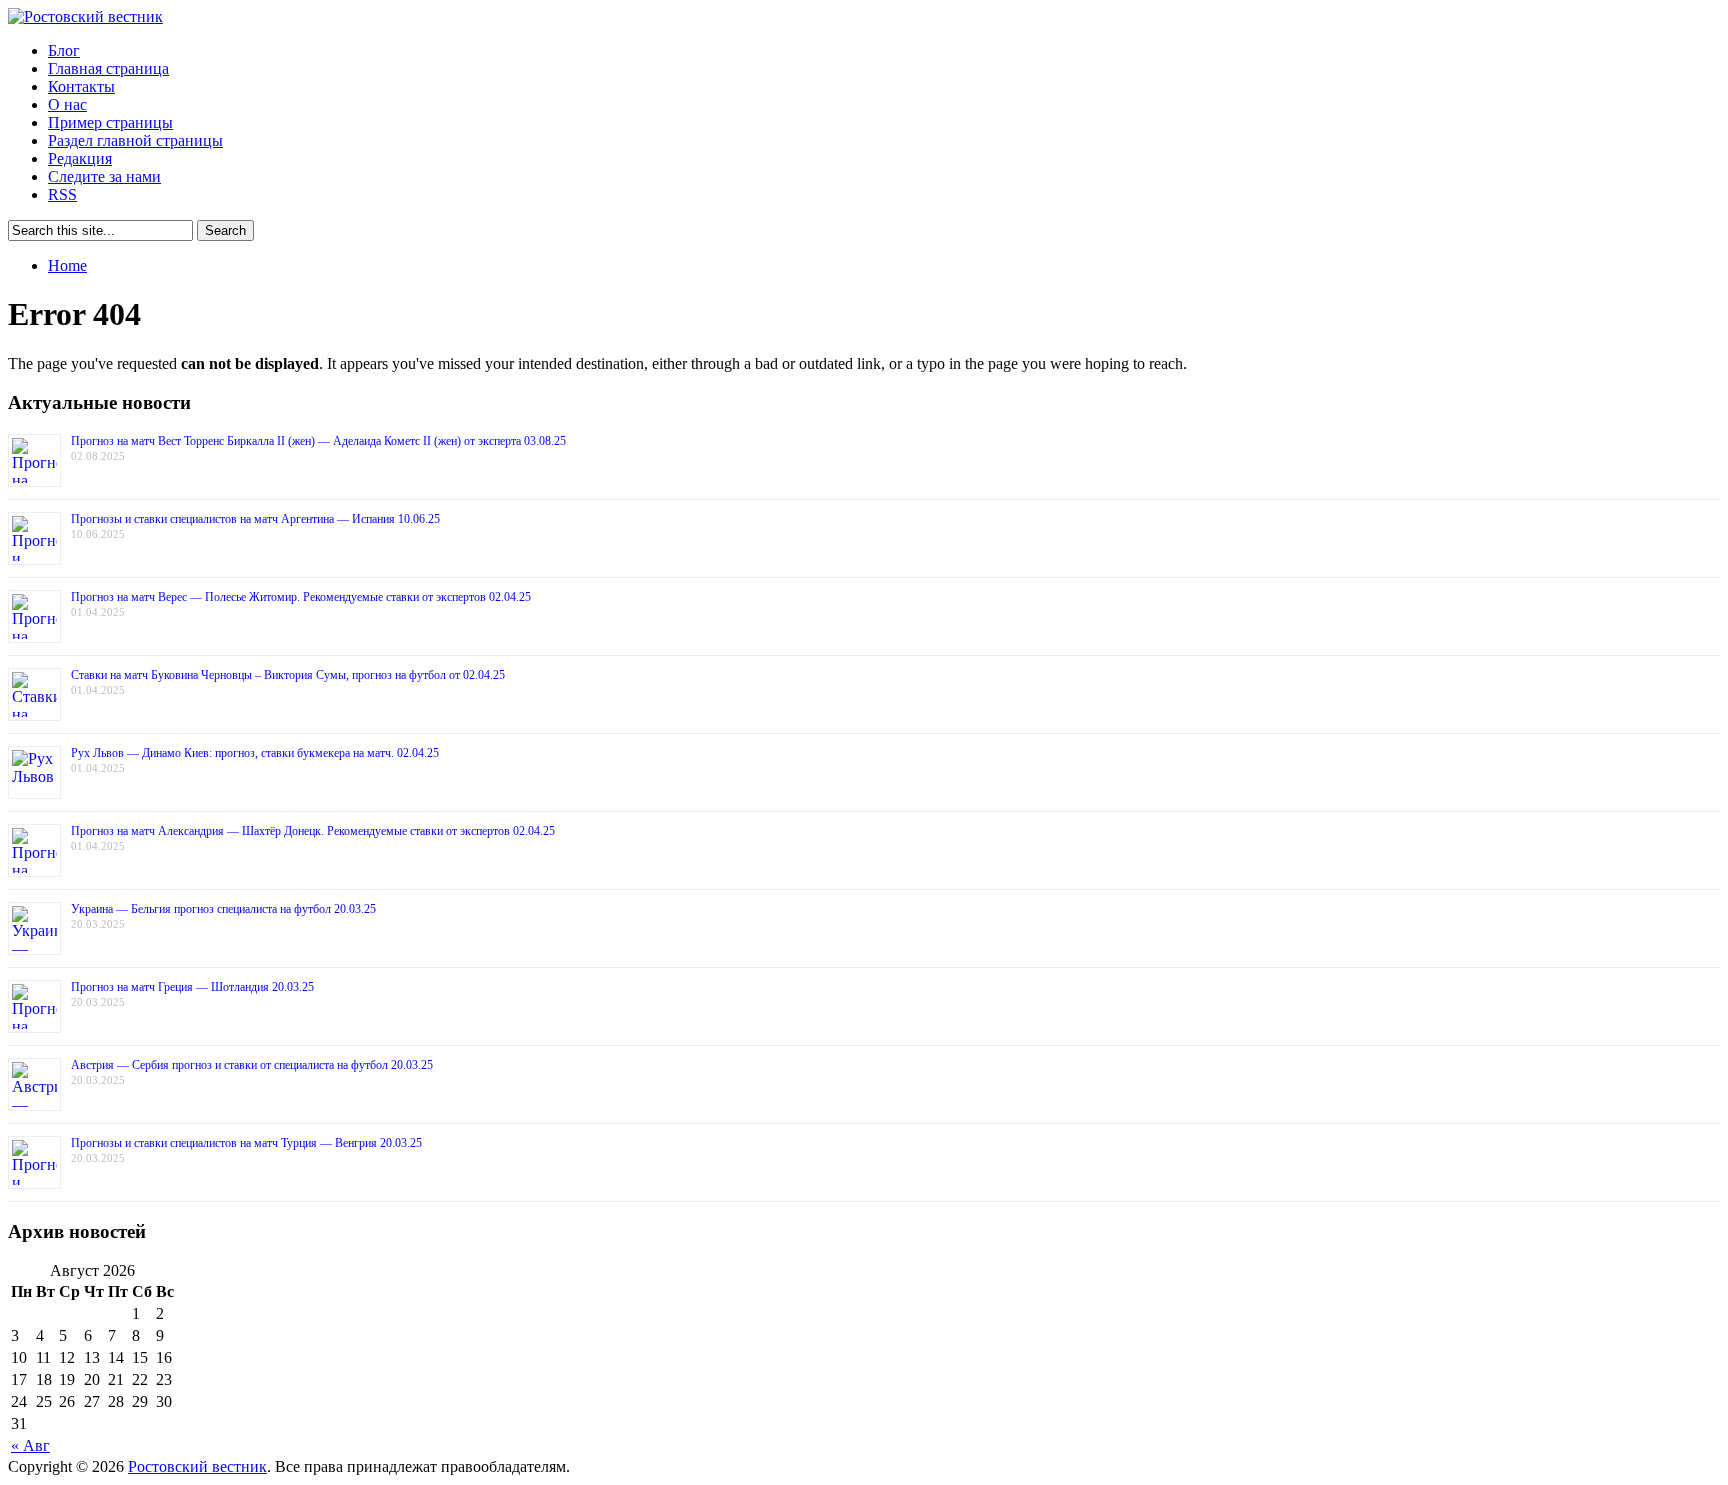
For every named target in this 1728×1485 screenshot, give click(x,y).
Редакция (80, 158)
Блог (64, 50)
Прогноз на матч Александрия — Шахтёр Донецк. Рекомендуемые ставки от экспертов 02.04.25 (313, 831)
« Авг (30, 1445)
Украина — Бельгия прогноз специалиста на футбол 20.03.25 (223, 909)
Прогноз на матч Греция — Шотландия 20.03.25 (192, 987)
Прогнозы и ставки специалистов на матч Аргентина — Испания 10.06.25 (255, 519)
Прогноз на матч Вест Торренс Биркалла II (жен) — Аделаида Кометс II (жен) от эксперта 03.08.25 (318, 441)
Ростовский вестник (197, 1466)
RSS (62, 194)
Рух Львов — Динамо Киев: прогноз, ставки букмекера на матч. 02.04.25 (255, 753)
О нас (67, 104)
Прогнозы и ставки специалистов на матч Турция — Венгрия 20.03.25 (246, 1143)
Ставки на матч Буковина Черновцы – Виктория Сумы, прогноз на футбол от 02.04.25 (288, 675)
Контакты (81, 86)
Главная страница (108, 68)
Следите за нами (104, 176)
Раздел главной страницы (135, 140)
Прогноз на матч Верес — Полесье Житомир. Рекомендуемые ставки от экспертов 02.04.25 (301, 597)
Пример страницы (110, 122)
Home (67, 265)
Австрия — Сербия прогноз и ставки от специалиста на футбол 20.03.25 (252, 1065)
